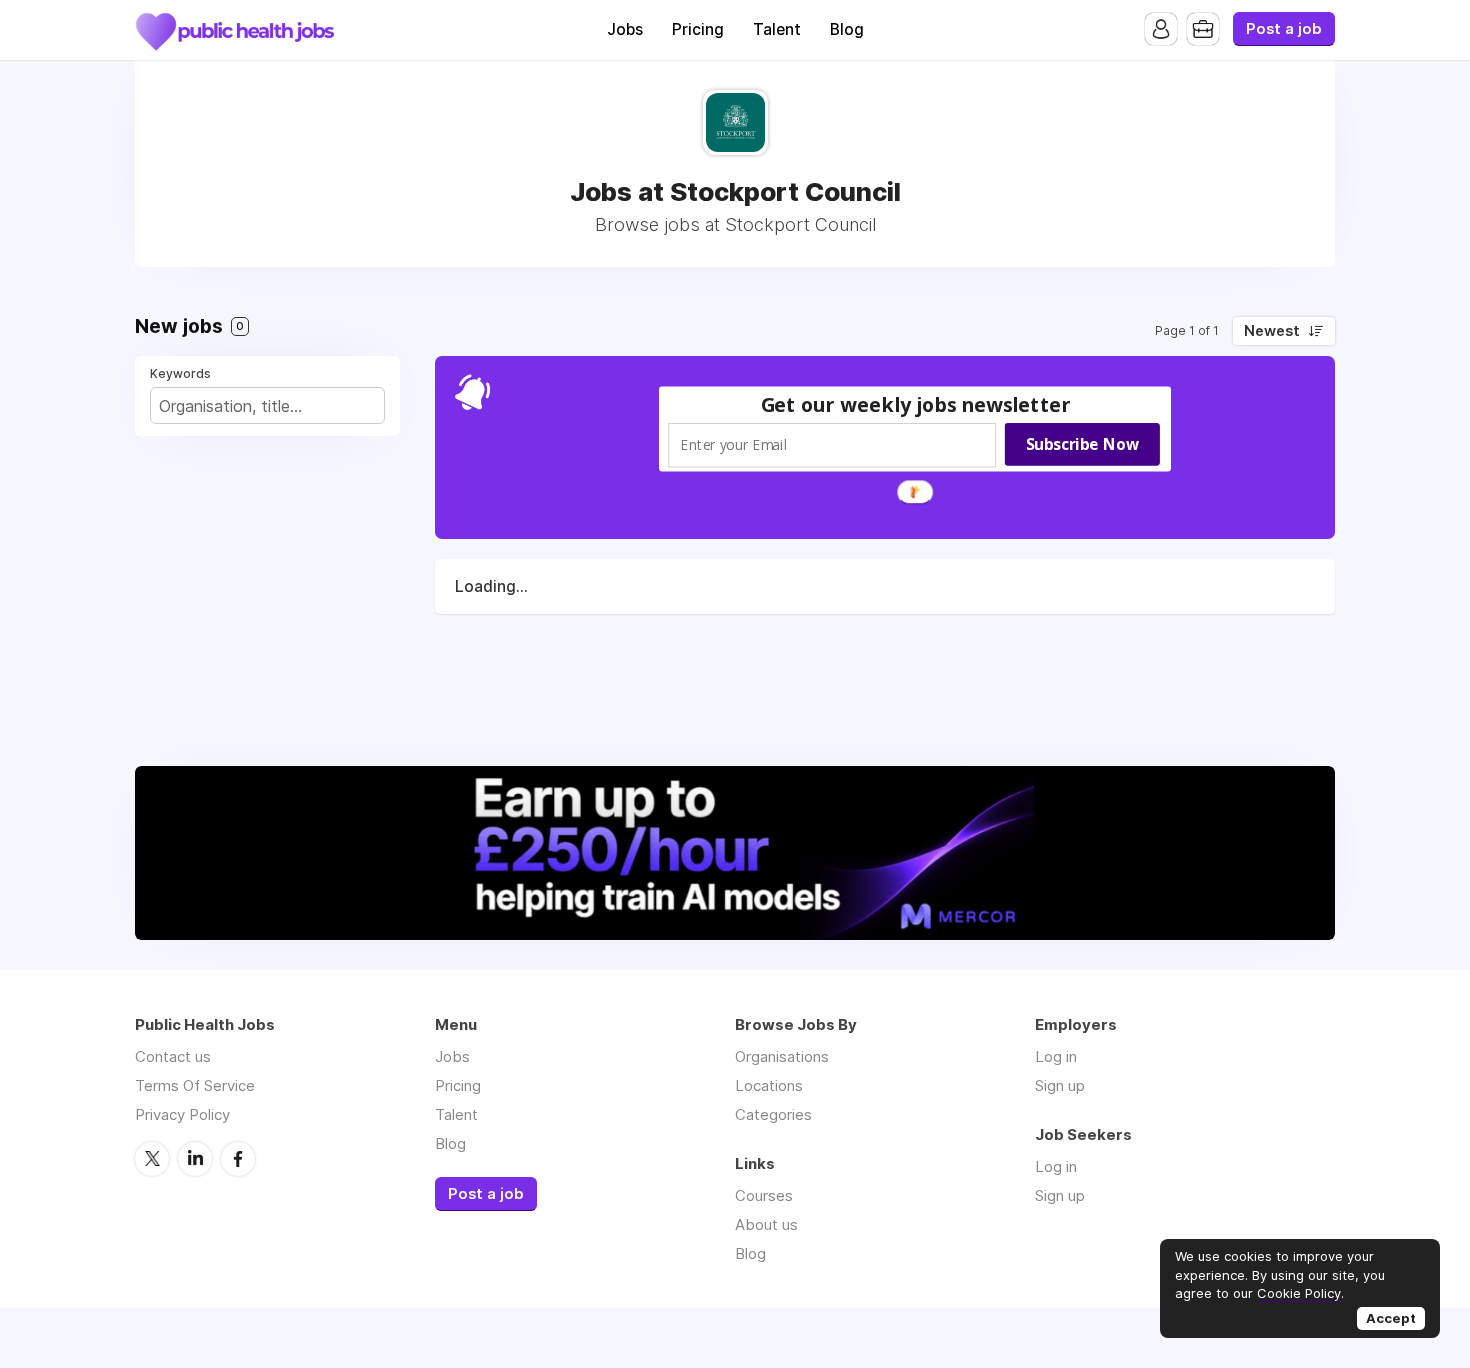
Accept (1391, 1318)
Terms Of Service (195, 1085)
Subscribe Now (1082, 444)
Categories (773, 1114)
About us (766, 1224)
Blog (847, 29)
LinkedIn (195, 1159)
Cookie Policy (1299, 1293)
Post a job (1284, 29)
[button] (916, 404)
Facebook (238, 1159)
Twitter (152, 1159)
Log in (1056, 1056)
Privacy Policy (182, 1114)
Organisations (782, 1056)
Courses (764, 1195)
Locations (769, 1085)
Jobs (625, 29)
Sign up (1060, 1085)
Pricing (698, 29)
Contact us (173, 1056)
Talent (777, 29)
